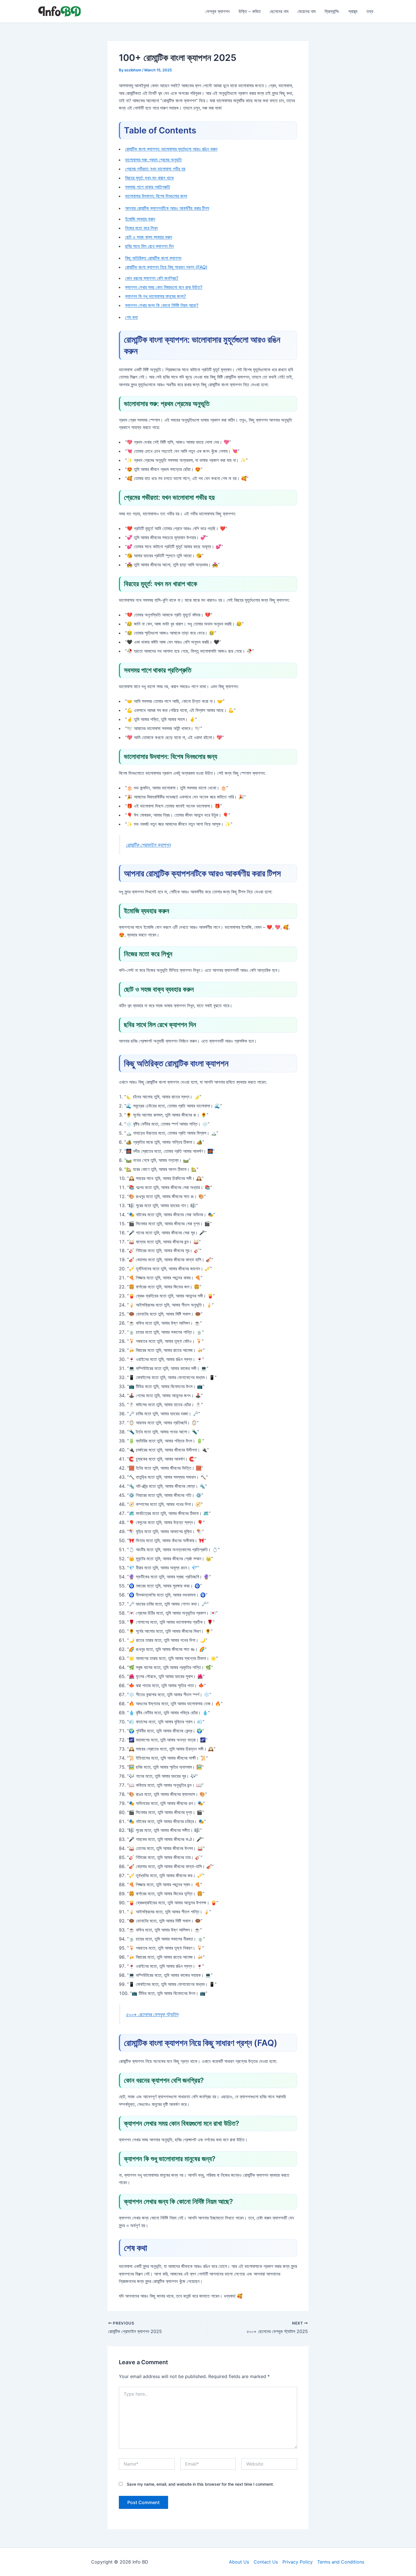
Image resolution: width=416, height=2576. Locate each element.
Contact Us (266, 2562)
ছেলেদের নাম (279, 11)
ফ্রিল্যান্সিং (332, 11)
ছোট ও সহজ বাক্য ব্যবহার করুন (149, 237)
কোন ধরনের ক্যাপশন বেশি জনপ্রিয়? (152, 278)
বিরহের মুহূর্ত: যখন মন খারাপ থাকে (149, 178)
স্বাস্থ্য (353, 11)
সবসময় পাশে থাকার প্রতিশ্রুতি (148, 187)
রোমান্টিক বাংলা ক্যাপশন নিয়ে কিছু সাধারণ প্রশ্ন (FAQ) (166, 267)
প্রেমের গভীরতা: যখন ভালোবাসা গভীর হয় (155, 169)
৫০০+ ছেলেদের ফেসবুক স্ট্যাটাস (152, 2014)
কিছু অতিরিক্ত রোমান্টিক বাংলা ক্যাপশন (153, 258)
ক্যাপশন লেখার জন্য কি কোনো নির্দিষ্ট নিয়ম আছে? (162, 305)
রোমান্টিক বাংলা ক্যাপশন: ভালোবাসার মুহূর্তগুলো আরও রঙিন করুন (171, 149)
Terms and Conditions (341, 2562)
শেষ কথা (131, 317)
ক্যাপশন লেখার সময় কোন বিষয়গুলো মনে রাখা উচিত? (164, 287)
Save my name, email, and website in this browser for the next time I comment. (200, 2484)
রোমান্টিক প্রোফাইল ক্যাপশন (148, 845)
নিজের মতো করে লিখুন (141, 228)
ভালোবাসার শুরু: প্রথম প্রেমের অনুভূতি (153, 160)
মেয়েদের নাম (306, 11)
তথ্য (370, 11)
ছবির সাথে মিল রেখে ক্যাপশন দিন (149, 246)
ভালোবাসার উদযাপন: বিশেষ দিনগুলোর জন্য (156, 196)
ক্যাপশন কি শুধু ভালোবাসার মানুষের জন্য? (156, 296)
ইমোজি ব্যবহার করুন (140, 219)
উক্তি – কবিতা (250, 11)
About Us (239, 2562)
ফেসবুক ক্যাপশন (217, 11)
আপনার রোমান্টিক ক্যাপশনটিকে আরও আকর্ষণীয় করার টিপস (167, 208)
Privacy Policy (298, 2562)
